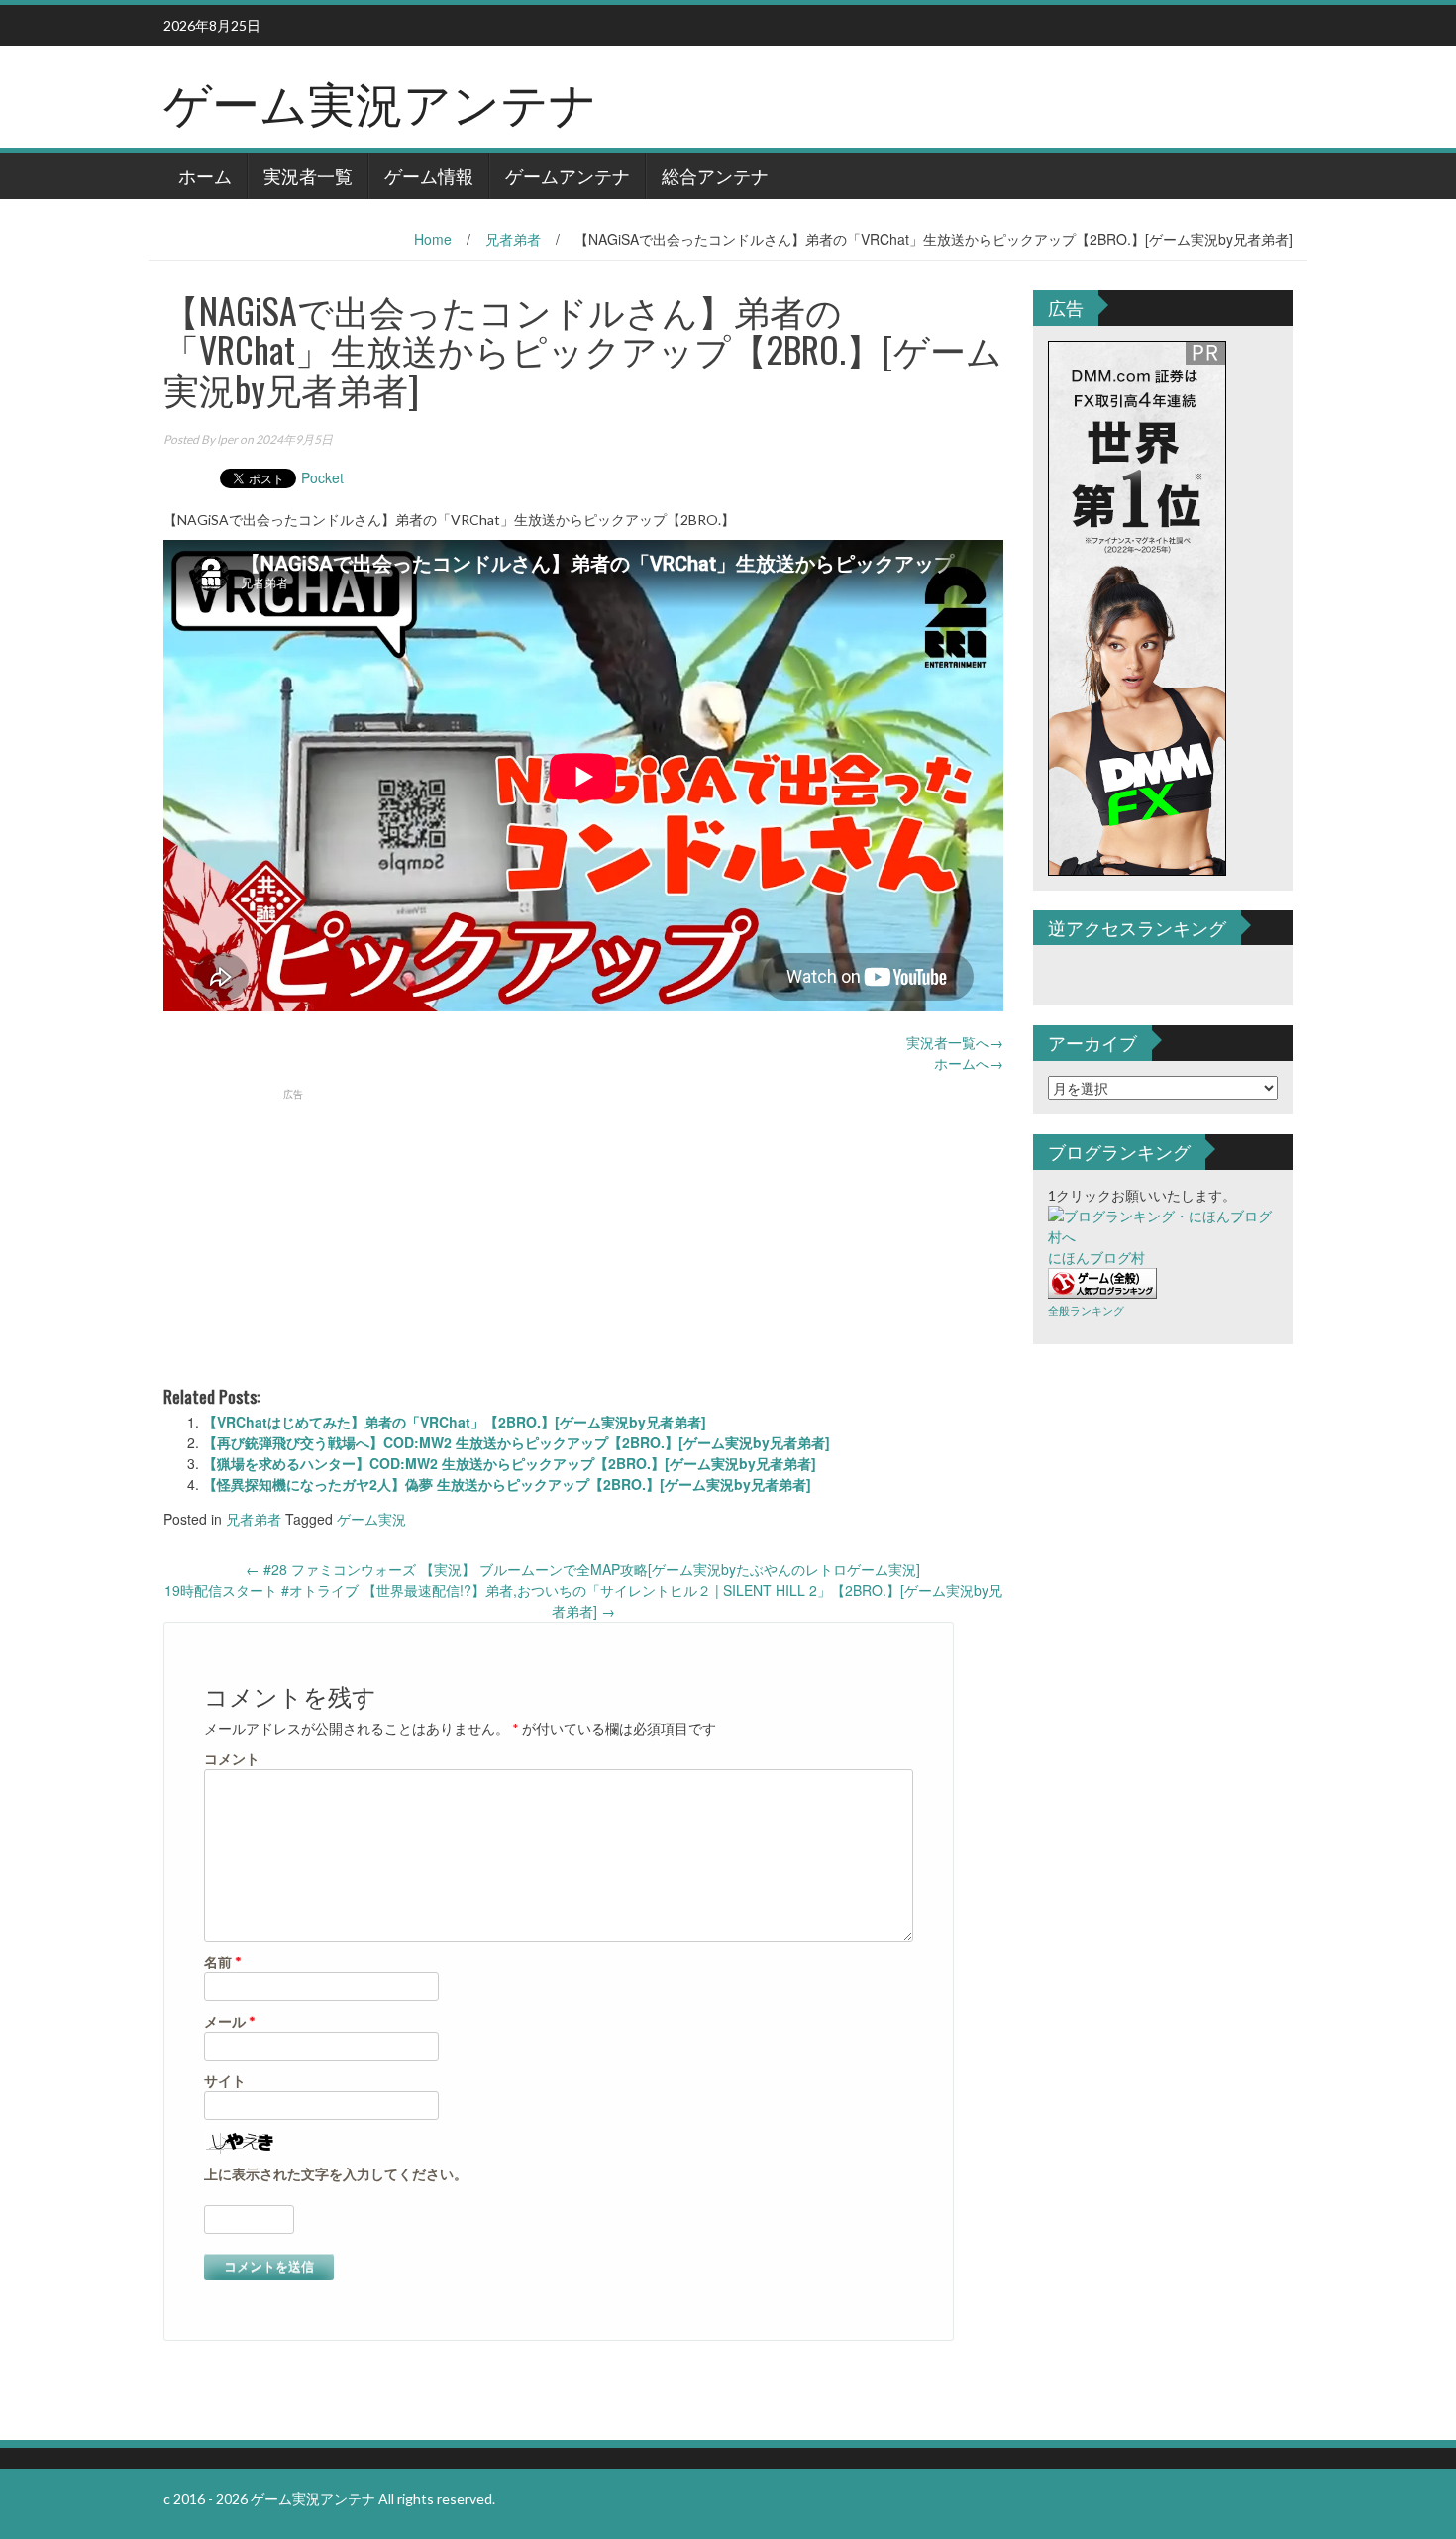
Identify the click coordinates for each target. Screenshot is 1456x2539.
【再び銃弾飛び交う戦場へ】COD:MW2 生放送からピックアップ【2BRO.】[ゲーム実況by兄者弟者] (517, 1442)
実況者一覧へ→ (955, 1042)
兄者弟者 (513, 239)
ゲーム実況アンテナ (380, 101)
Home (433, 239)
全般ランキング (1086, 1310)
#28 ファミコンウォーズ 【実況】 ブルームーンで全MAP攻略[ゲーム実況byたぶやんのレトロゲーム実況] (583, 1569)
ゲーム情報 (429, 175)
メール (230, 2021)
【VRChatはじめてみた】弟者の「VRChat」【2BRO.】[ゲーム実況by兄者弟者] (455, 1422)
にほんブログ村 (1096, 1258)
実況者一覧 (308, 175)
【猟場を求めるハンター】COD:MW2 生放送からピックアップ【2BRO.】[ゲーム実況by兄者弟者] (510, 1463)
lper (227, 439)
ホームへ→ (969, 1063)
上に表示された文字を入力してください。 (336, 2174)
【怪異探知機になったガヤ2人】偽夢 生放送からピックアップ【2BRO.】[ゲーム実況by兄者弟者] (507, 1484)
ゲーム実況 (371, 1519)
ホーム (205, 175)
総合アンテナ (715, 175)
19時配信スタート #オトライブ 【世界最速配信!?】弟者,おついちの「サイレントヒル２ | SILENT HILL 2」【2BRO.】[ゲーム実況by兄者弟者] (583, 1600)
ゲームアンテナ (568, 175)
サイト (225, 2081)
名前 (223, 1962)
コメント (232, 1759)
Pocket (322, 477)
